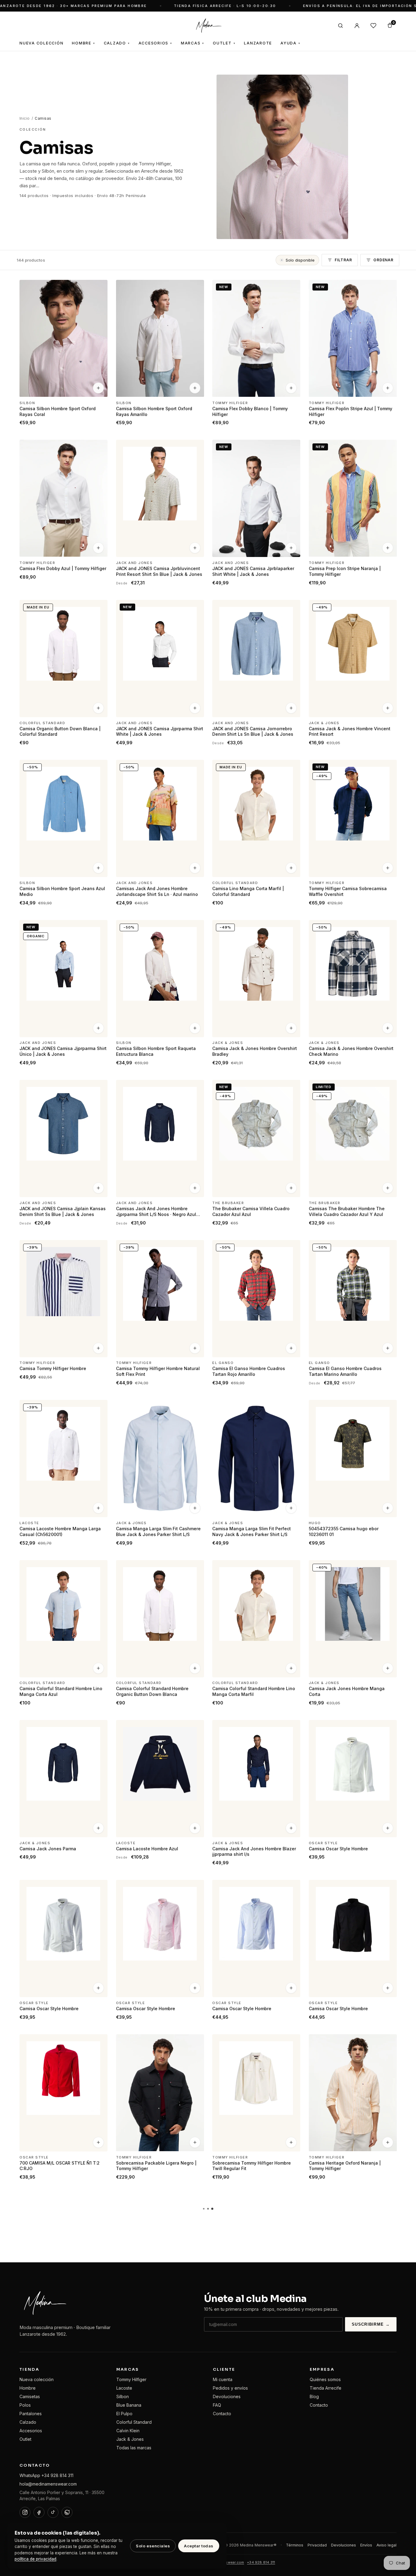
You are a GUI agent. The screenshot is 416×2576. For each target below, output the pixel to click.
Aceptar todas (199, 2546)
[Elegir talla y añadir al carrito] (98, 388)
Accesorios (155, 43)
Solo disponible (300, 260)
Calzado (117, 43)
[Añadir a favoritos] (99, 287)
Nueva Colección (41, 43)
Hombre (83, 43)
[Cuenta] (357, 26)
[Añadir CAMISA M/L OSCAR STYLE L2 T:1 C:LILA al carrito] (195, 2462)
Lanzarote (258, 43)
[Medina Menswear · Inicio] (208, 26)
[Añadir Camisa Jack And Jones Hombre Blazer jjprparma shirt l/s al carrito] (291, 1828)
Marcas (193, 43)
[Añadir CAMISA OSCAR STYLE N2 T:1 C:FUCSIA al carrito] (98, 2462)
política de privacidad (35, 2559)
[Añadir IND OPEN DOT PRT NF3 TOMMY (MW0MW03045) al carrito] (195, 2302)
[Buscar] (340, 26)
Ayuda (291, 43)
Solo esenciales (153, 2546)
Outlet (224, 43)
